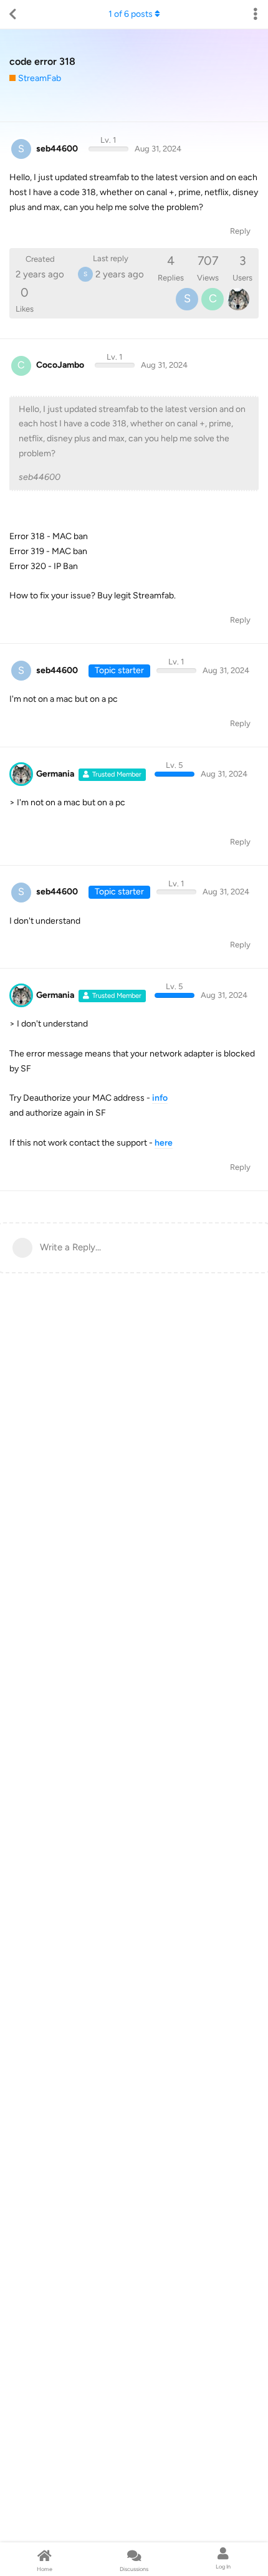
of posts (131, 14)
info (160, 1098)
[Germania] (238, 299)
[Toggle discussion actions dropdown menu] (256, 14)
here (164, 1143)
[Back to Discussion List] (12, 14)
